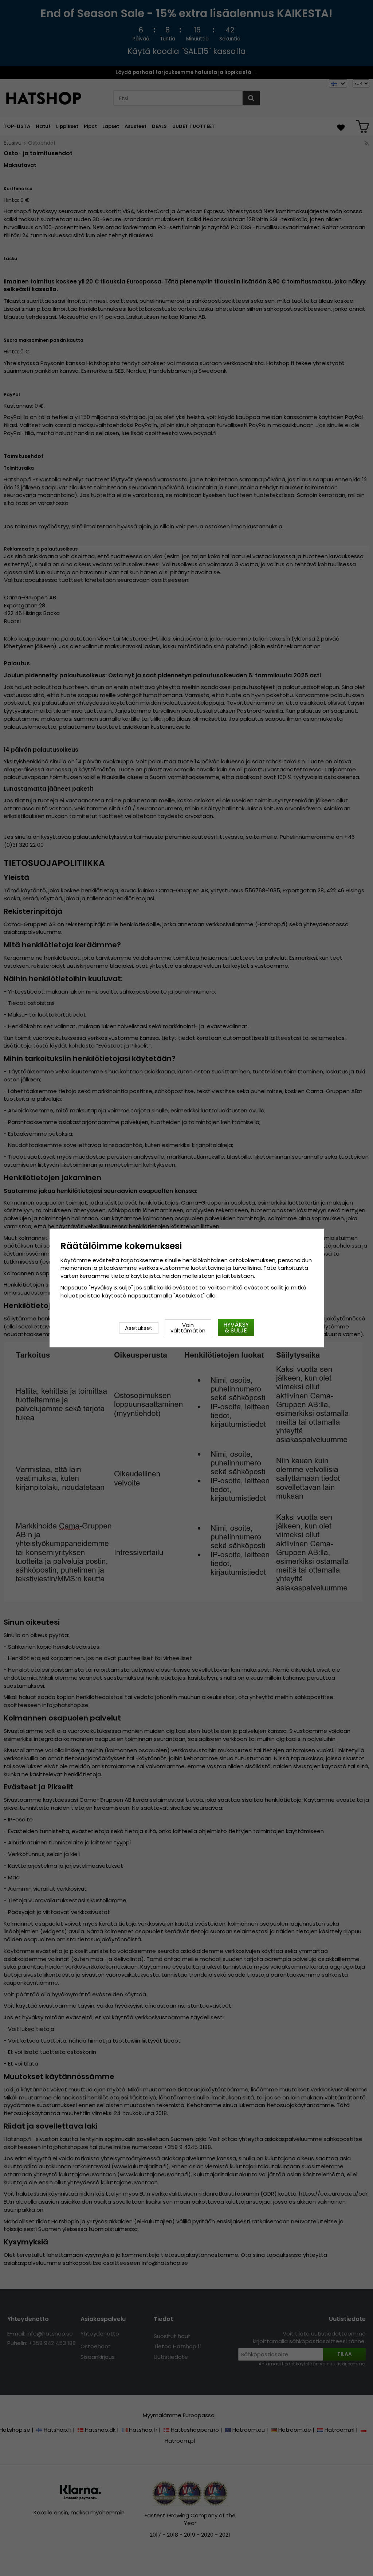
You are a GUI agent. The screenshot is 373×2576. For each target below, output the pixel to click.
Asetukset (139, 1328)
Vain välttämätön (188, 1328)
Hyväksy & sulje (236, 1328)
